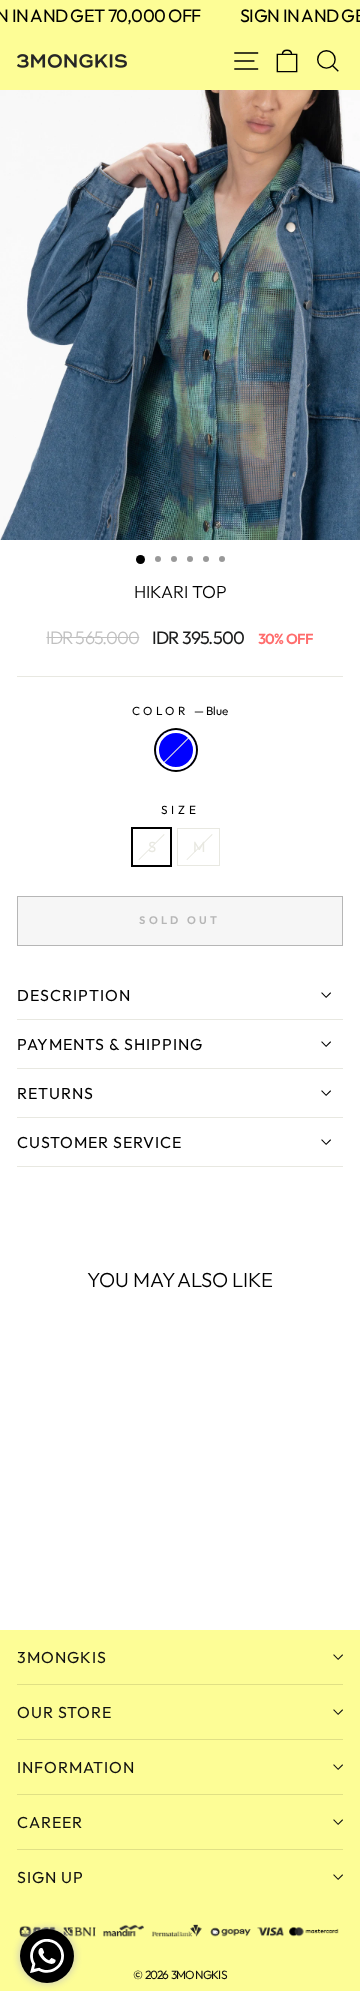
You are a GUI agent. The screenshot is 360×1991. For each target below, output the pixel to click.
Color (180, 710)
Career (50, 1822)
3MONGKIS (62, 1657)
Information (76, 1767)
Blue (176, 750)
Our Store (64, 1712)
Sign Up (50, 1877)
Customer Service (99, 1142)
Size (180, 809)
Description (74, 995)
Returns (55, 1093)
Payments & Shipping (110, 1044)
